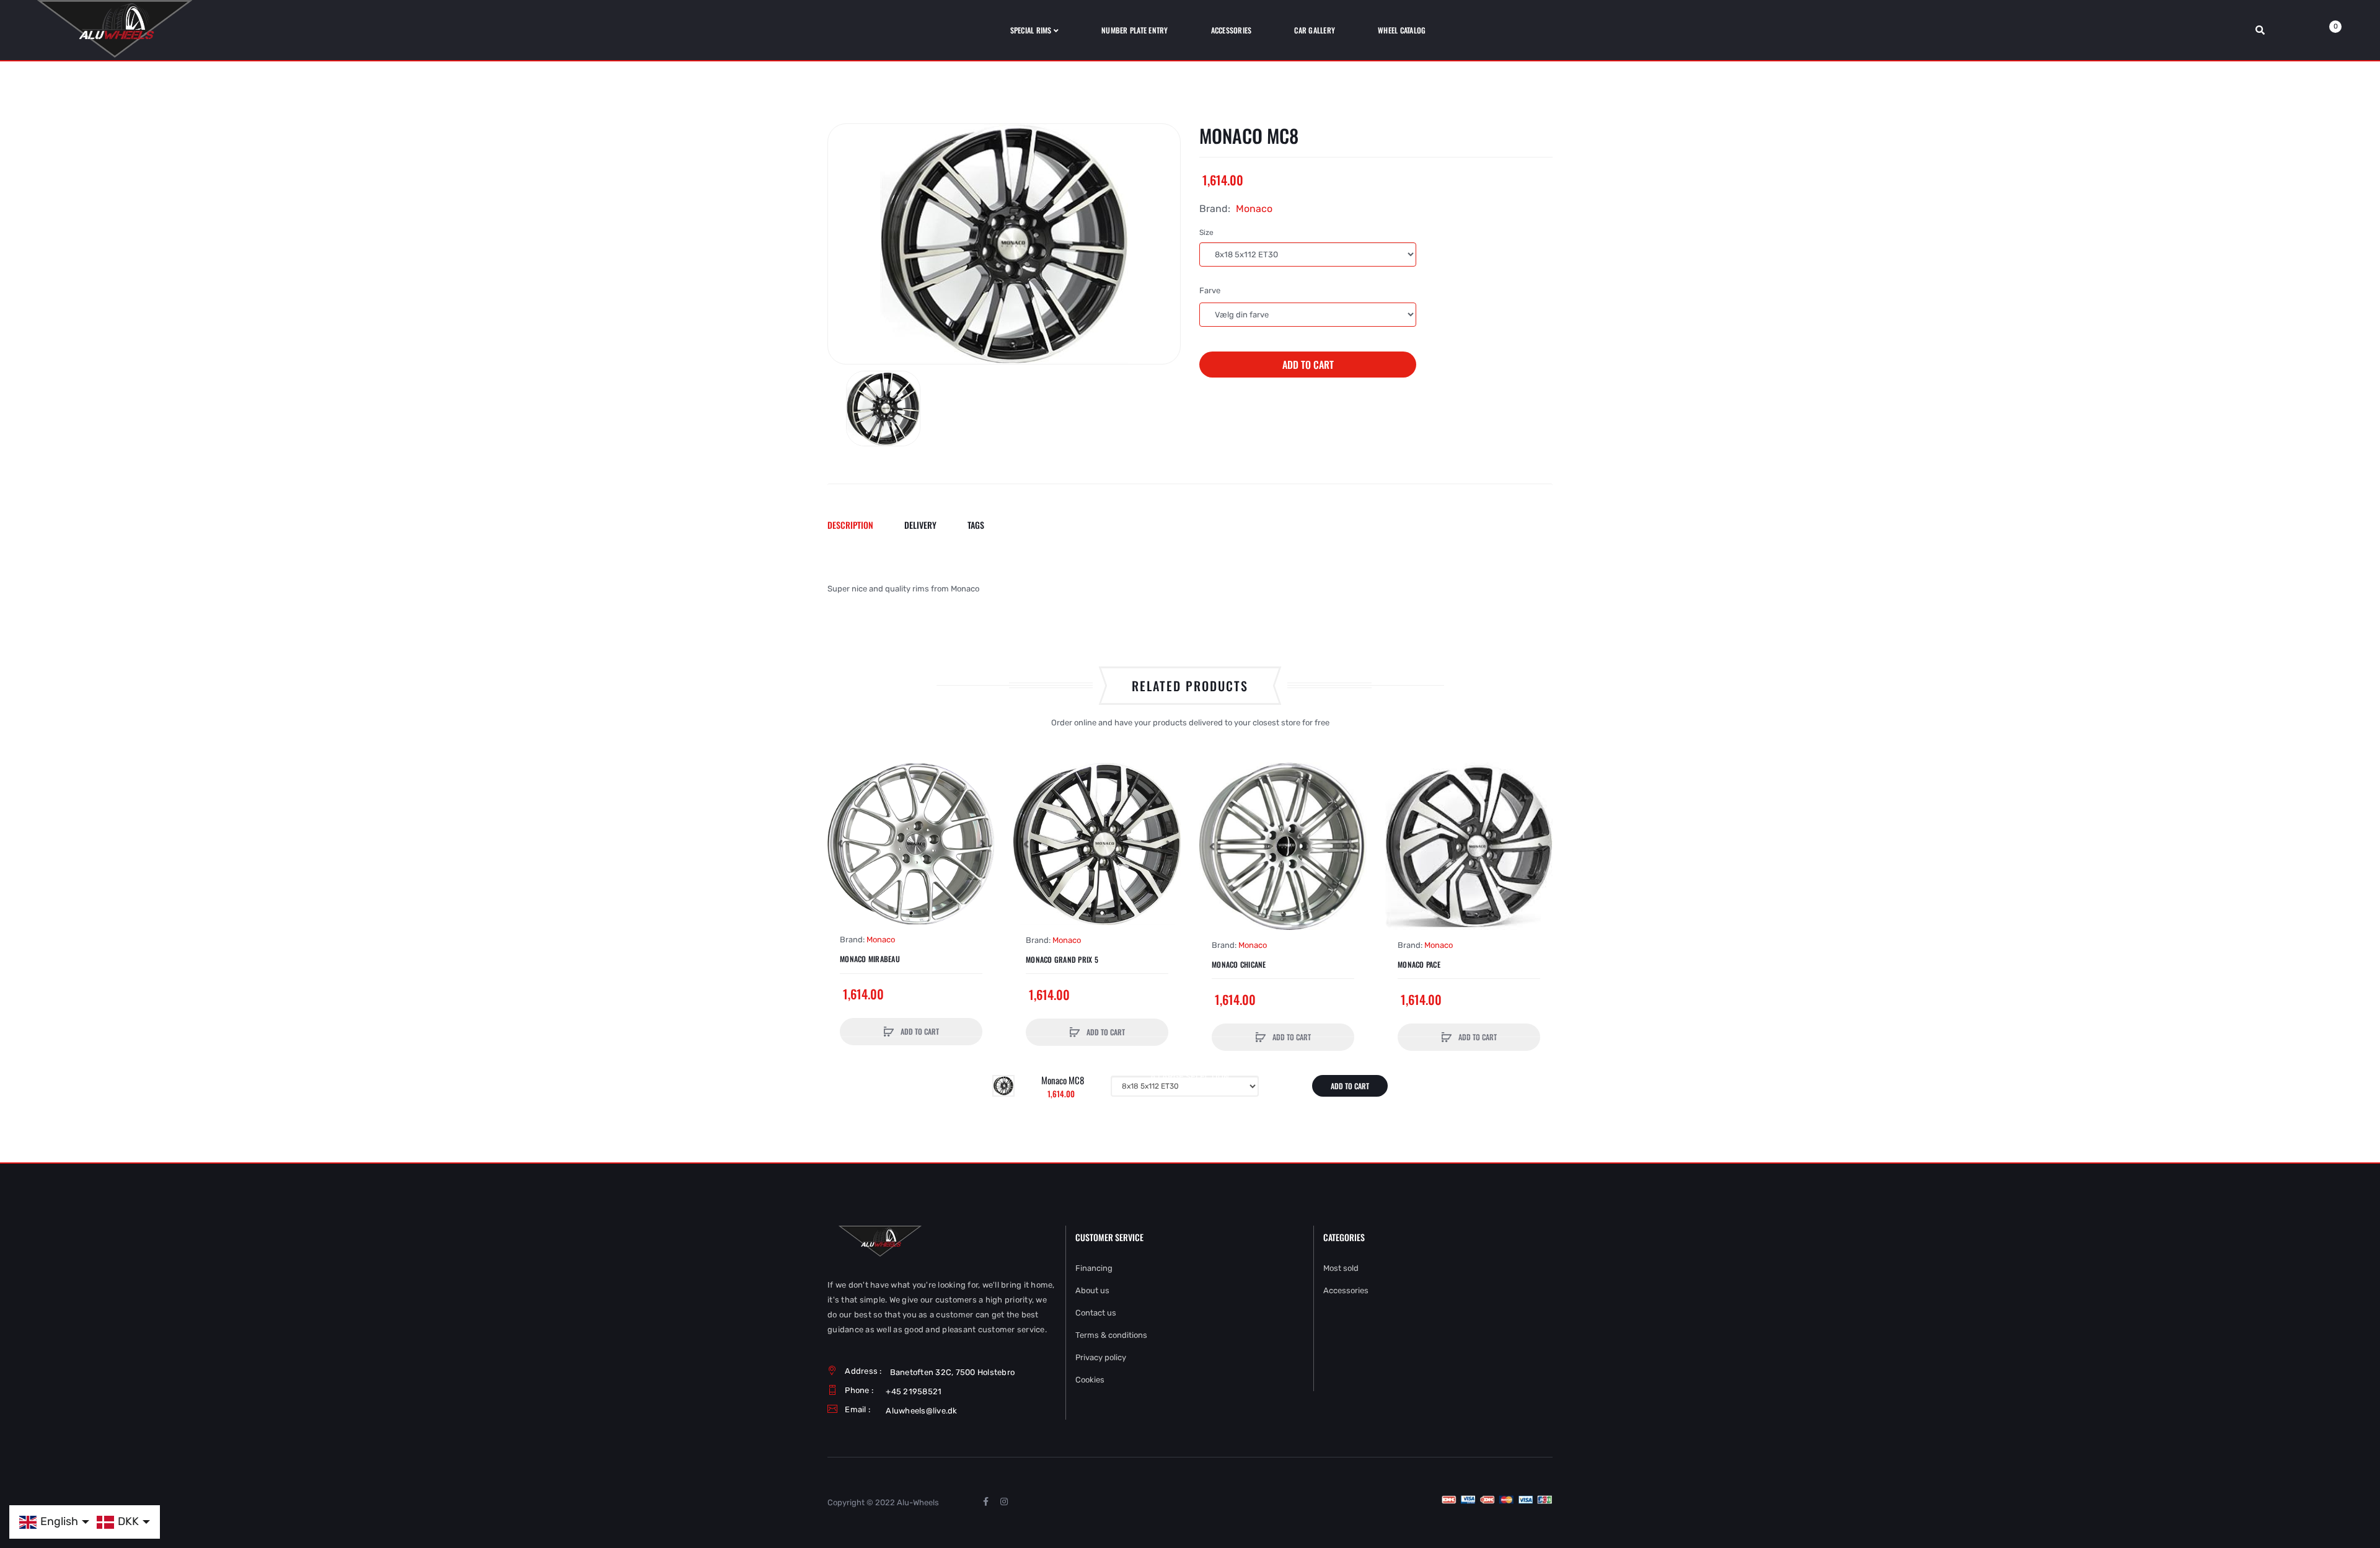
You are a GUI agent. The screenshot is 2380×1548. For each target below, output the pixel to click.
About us (1092, 1290)
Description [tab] (850, 525)
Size (1206, 232)
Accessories (1346, 1290)
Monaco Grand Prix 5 (1062, 960)
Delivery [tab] (920, 525)
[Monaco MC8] (883, 409)
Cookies (1090, 1380)
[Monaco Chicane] (1283, 846)
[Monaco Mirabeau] (911, 843)
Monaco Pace (1419, 965)
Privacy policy (1101, 1357)
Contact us (1096, 1313)
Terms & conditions (1111, 1335)
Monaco (1254, 209)
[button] (840, 843)
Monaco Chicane (1239, 965)
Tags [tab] (976, 525)
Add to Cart (1308, 365)
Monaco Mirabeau (870, 959)
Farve (1210, 290)
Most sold (1341, 1268)
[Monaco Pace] (1469, 846)
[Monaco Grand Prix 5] (1097, 844)
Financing (1094, 1268)
